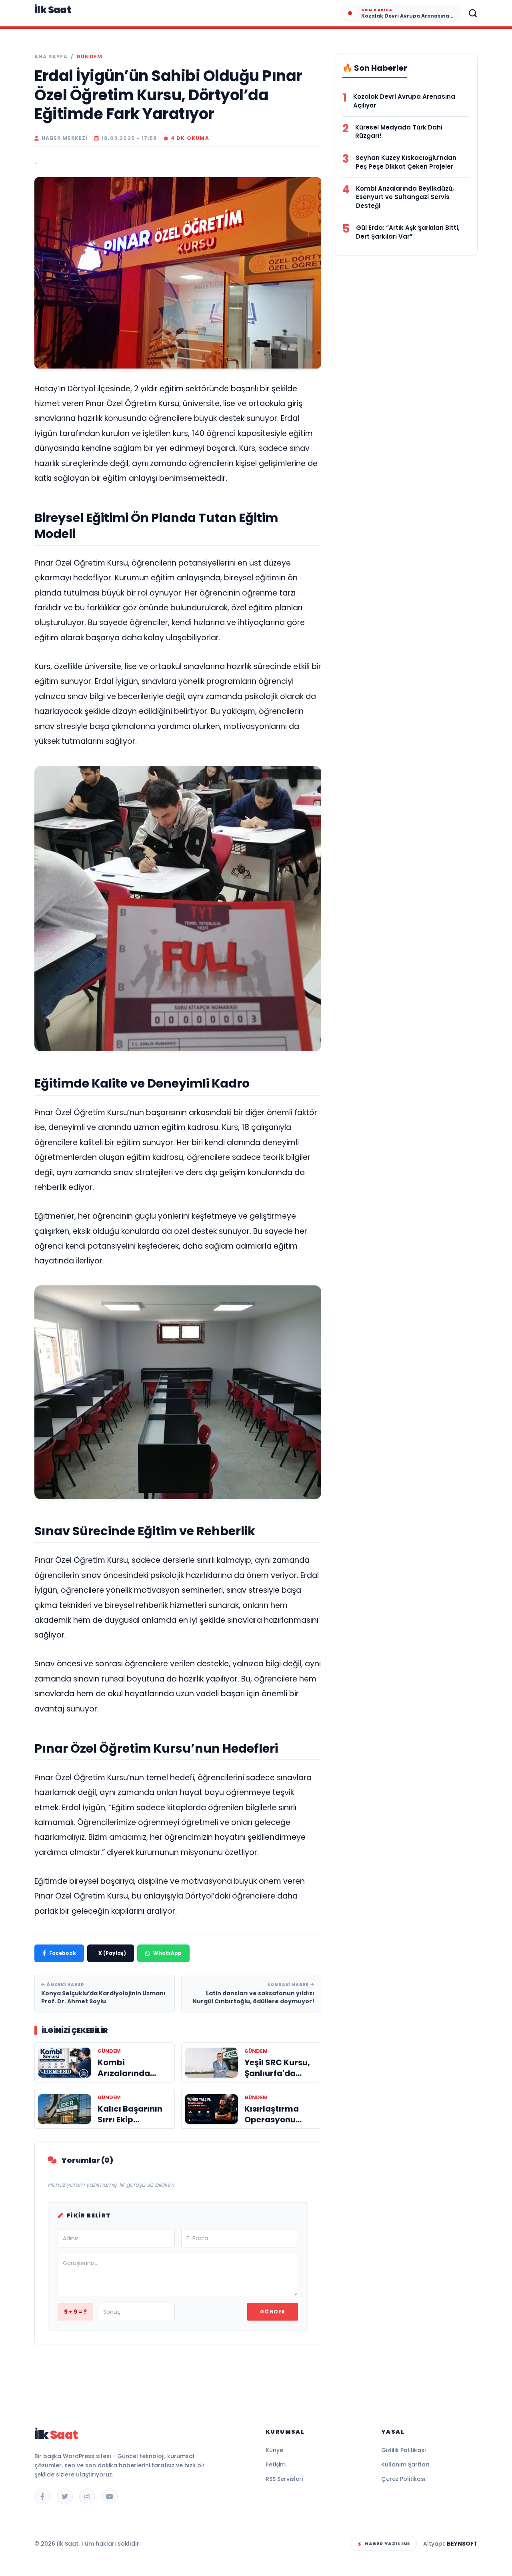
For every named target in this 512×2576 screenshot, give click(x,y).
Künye (274, 2450)
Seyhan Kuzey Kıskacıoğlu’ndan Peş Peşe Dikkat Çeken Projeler (406, 162)
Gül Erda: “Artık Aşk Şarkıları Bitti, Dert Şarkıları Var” (408, 232)
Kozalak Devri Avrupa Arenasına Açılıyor (404, 101)
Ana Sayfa (51, 57)
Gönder (273, 2312)
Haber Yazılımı (387, 2544)
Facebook (63, 1953)
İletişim (276, 2464)
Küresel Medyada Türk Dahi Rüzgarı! (399, 132)
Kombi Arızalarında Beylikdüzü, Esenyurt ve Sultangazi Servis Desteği (405, 197)
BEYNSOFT (462, 2544)
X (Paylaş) (112, 1953)
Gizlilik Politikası (404, 2450)
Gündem (89, 57)
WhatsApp (167, 1953)
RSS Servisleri (284, 2479)
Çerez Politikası (403, 2479)
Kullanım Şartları (405, 2464)
